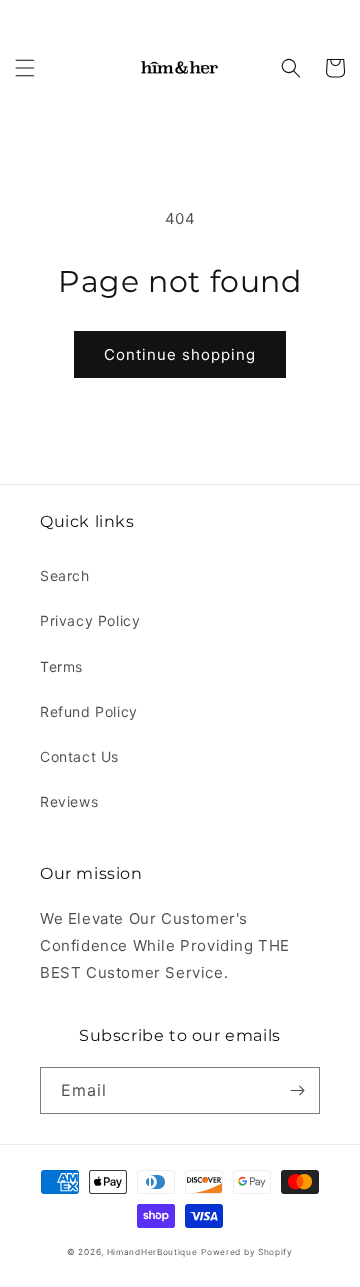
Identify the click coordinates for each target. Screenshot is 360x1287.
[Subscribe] (297, 1090)
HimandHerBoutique (152, 1252)
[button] (25, 68)
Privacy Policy (90, 620)
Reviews (69, 801)
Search (65, 575)
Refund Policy (89, 711)
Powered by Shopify (247, 1252)
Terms (61, 666)
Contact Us (79, 756)
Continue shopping (180, 354)
